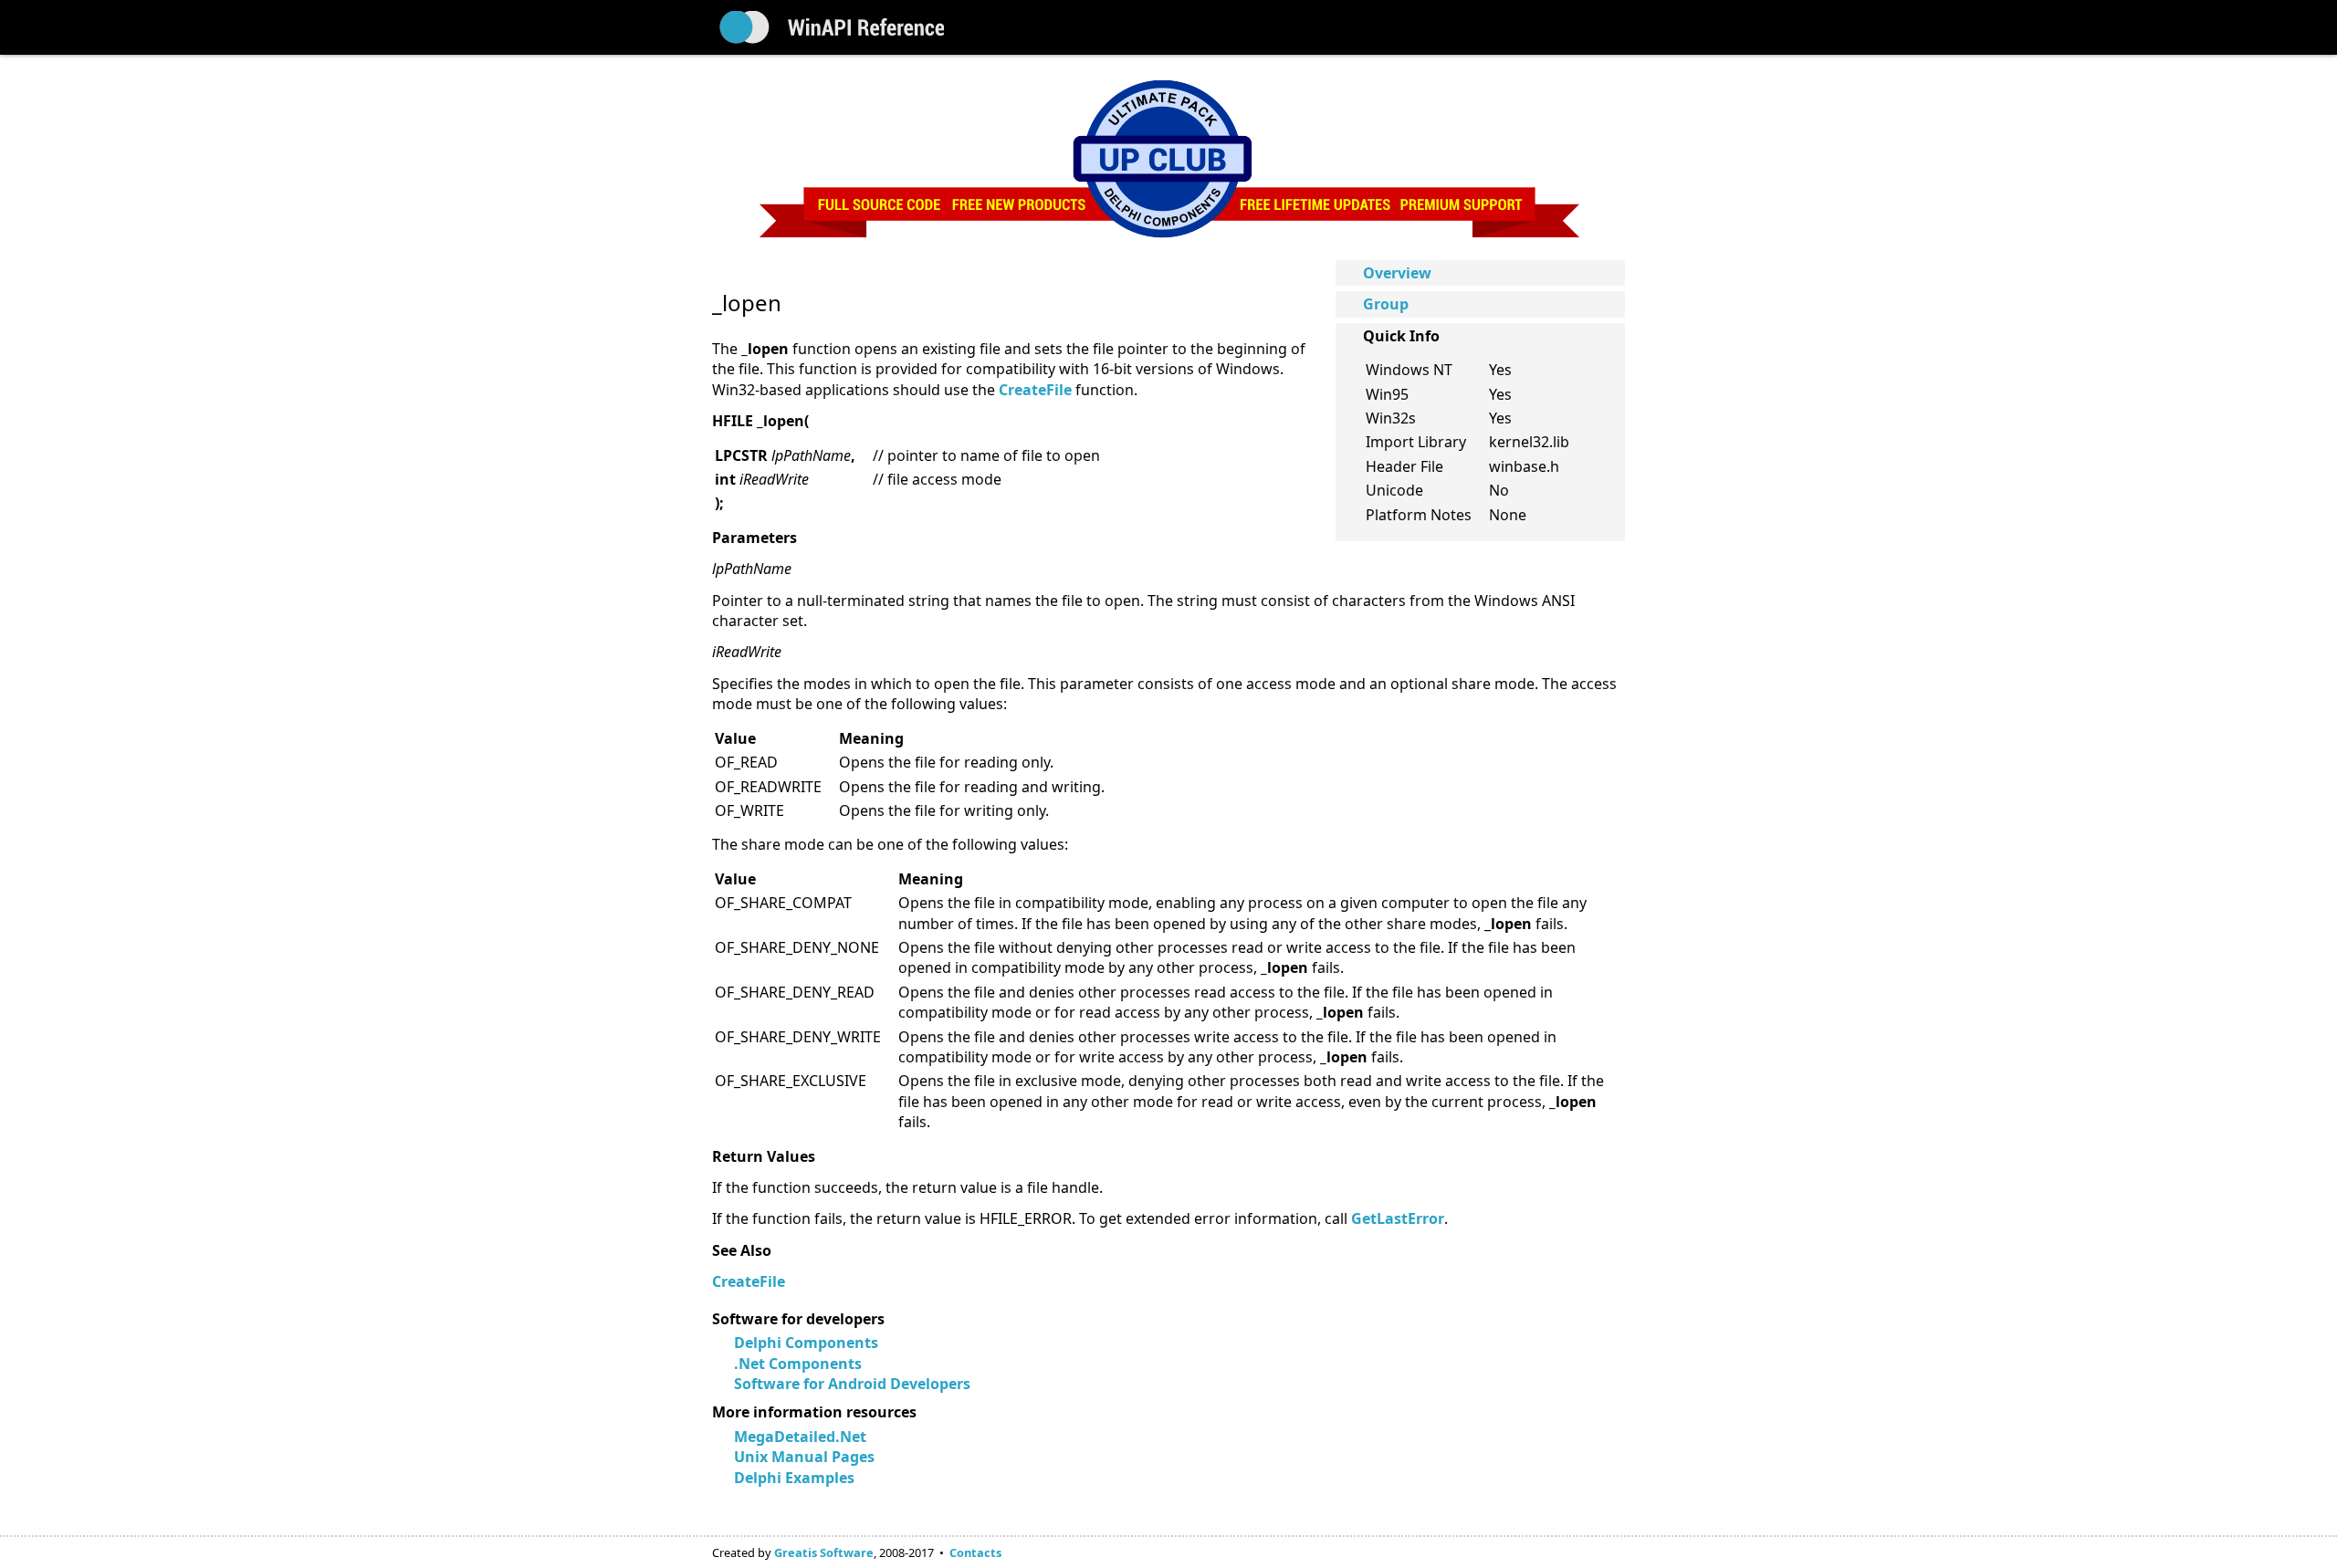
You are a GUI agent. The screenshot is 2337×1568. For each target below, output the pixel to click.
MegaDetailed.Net (800, 1437)
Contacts (975, 1552)
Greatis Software (824, 1552)
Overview (1397, 273)
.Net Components (798, 1364)
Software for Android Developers (852, 1384)
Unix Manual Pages (804, 1457)
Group (1386, 304)
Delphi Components (806, 1343)
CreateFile (749, 1281)
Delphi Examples (794, 1478)
